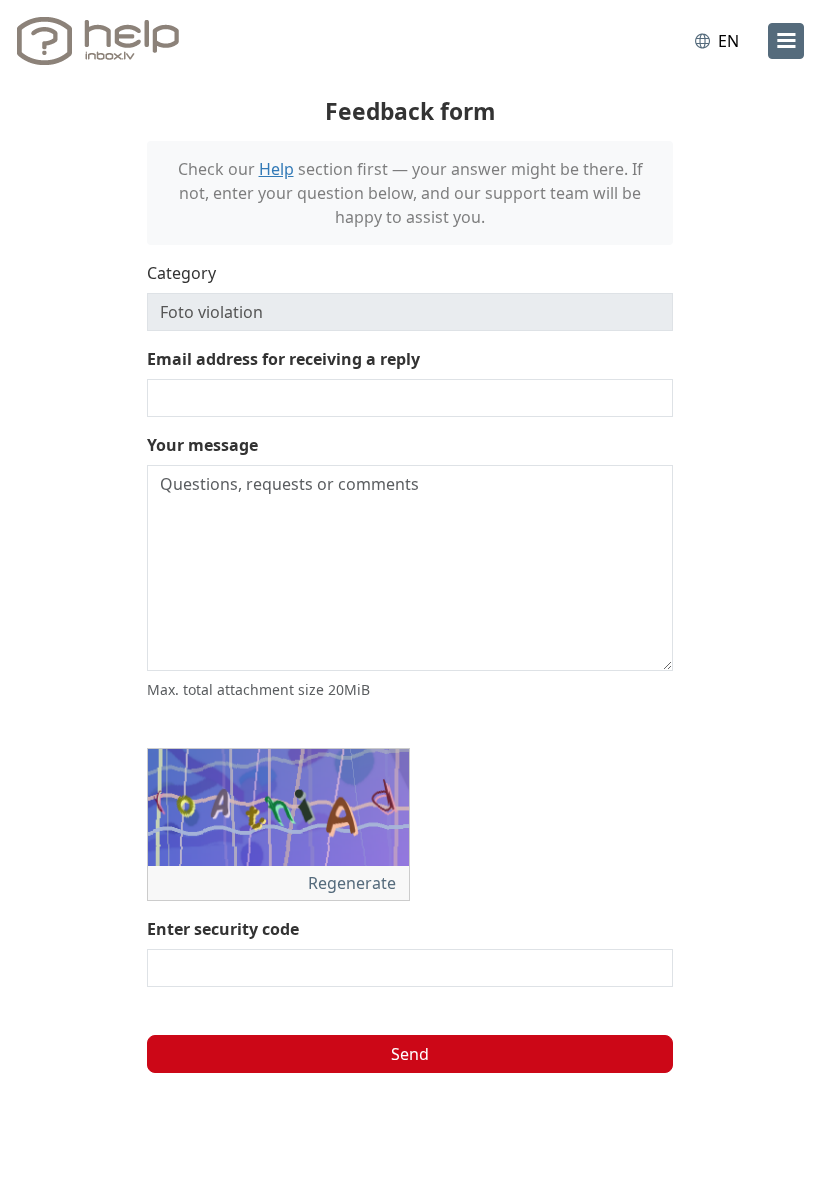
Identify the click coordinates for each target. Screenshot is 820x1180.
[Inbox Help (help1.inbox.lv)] (103, 41)
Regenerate (354, 883)
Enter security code (223, 929)
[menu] (786, 41)
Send (410, 1054)
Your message (202, 445)
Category (181, 273)
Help (276, 169)
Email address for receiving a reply (283, 359)
